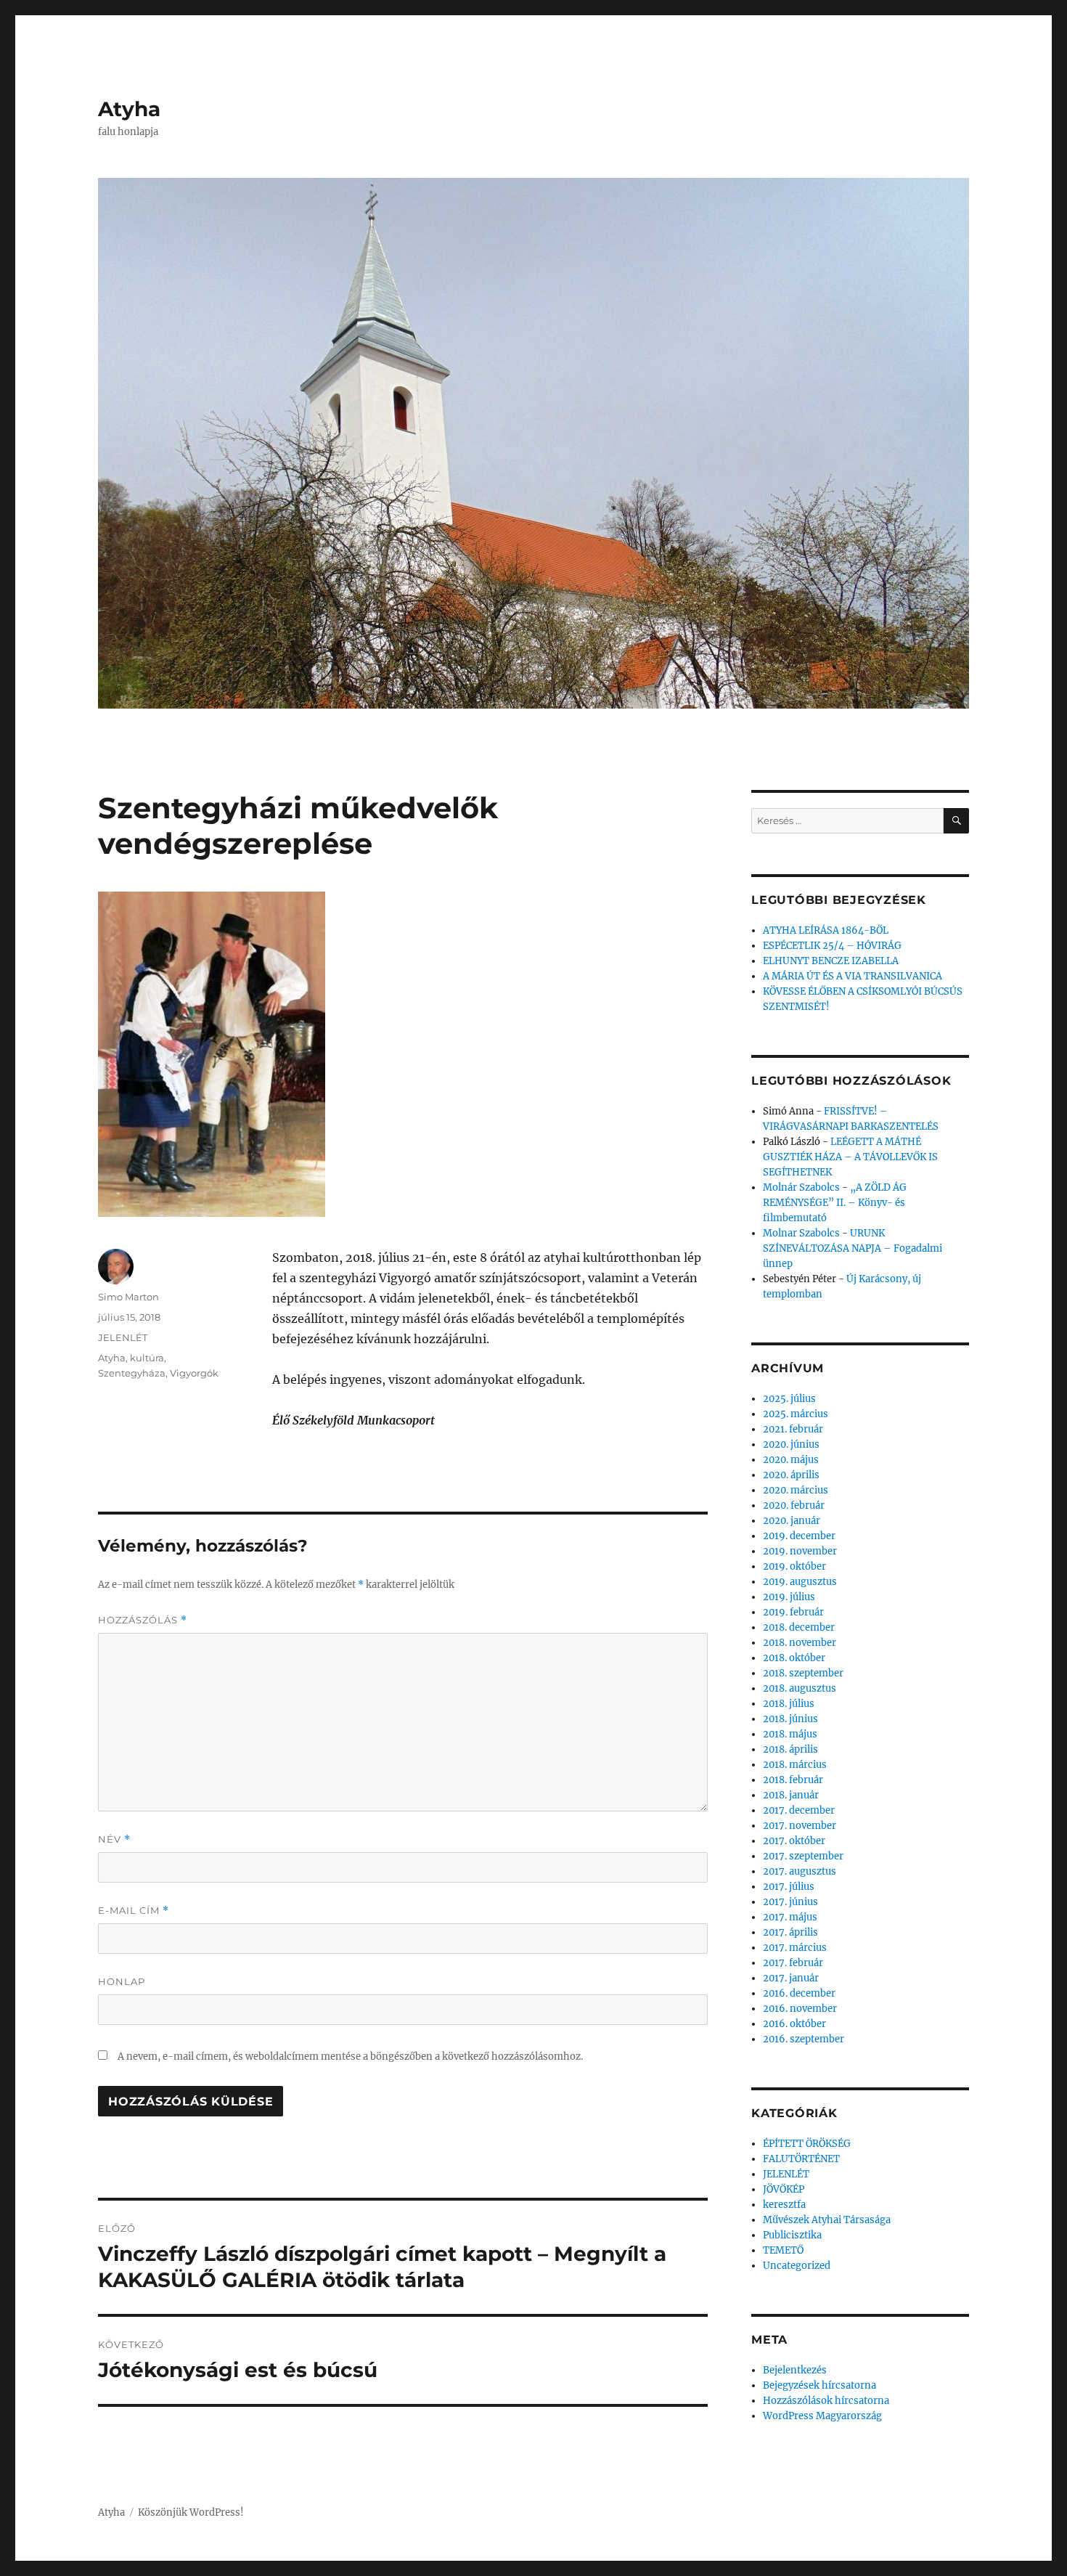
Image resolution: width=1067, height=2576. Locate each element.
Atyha (129, 109)
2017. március (795, 1948)
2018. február (793, 1780)
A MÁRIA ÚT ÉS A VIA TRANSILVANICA (853, 976)
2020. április (791, 1475)
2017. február (793, 1963)
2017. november (800, 1826)
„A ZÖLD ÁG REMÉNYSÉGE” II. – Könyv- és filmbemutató (835, 1203)
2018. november (800, 1643)
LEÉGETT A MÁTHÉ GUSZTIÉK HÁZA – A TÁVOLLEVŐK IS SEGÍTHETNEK (850, 1157)
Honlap (122, 1981)
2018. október (794, 1658)
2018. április (790, 1749)
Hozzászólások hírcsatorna (826, 2401)
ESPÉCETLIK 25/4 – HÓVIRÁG (832, 946)
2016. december (799, 1993)
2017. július (789, 1887)
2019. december (799, 1536)
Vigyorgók (194, 1373)
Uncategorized (797, 2266)
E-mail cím (134, 1911)
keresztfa (784, 2205)
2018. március (795, 1765)
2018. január (791, 1795)
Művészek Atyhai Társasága (827, 2220)
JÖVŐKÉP (784, 2189)
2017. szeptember (803, 1856)
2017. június (790, 1902)
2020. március (796, 1490)
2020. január (792, 1521)
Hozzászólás (143, 1620)
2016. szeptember (804, 2039)
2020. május (791, 1460)
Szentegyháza (132, 1373)
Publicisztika (792, 2235)
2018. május (790, 1734)
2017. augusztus (800, 1871)
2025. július (789, 1399)
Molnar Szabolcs (801, 1233)
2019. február (793, 1612)
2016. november (800, 2009)
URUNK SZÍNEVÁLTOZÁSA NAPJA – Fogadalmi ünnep (853, 1248)
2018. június (790, 1719)
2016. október (794, 2024)
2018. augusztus (800, 1688)
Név (114, 1839)
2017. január (791, 1978)
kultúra (147, 1358)
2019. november (800, 1551)
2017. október (794, 1841)
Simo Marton (128, 1297)
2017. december (799, 1810)
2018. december (799, 1627)
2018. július (789, 1704)
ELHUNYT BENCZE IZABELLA (831, 961)
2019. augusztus (800, 1582)
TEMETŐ (783, 2250)
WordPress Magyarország (822, 2416)
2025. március (796, 1414)
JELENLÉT (123, 1337)
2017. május (790, 1917)
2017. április (790, 1932)
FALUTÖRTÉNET (801, 2159)
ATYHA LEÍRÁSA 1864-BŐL (826, 930)
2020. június (791, 1444)
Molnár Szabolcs (801, 1187)
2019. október (794, 1566)
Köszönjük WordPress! (191, 2512)
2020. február (794, 1505)
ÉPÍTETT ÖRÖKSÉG (807, 2144)
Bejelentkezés (795, 2370)
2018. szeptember (803, 1673)
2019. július (789, 1597)
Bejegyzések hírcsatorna (819, 2385)
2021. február (793, 1429)
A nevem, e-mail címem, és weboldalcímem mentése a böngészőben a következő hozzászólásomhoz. (350, 2057)
